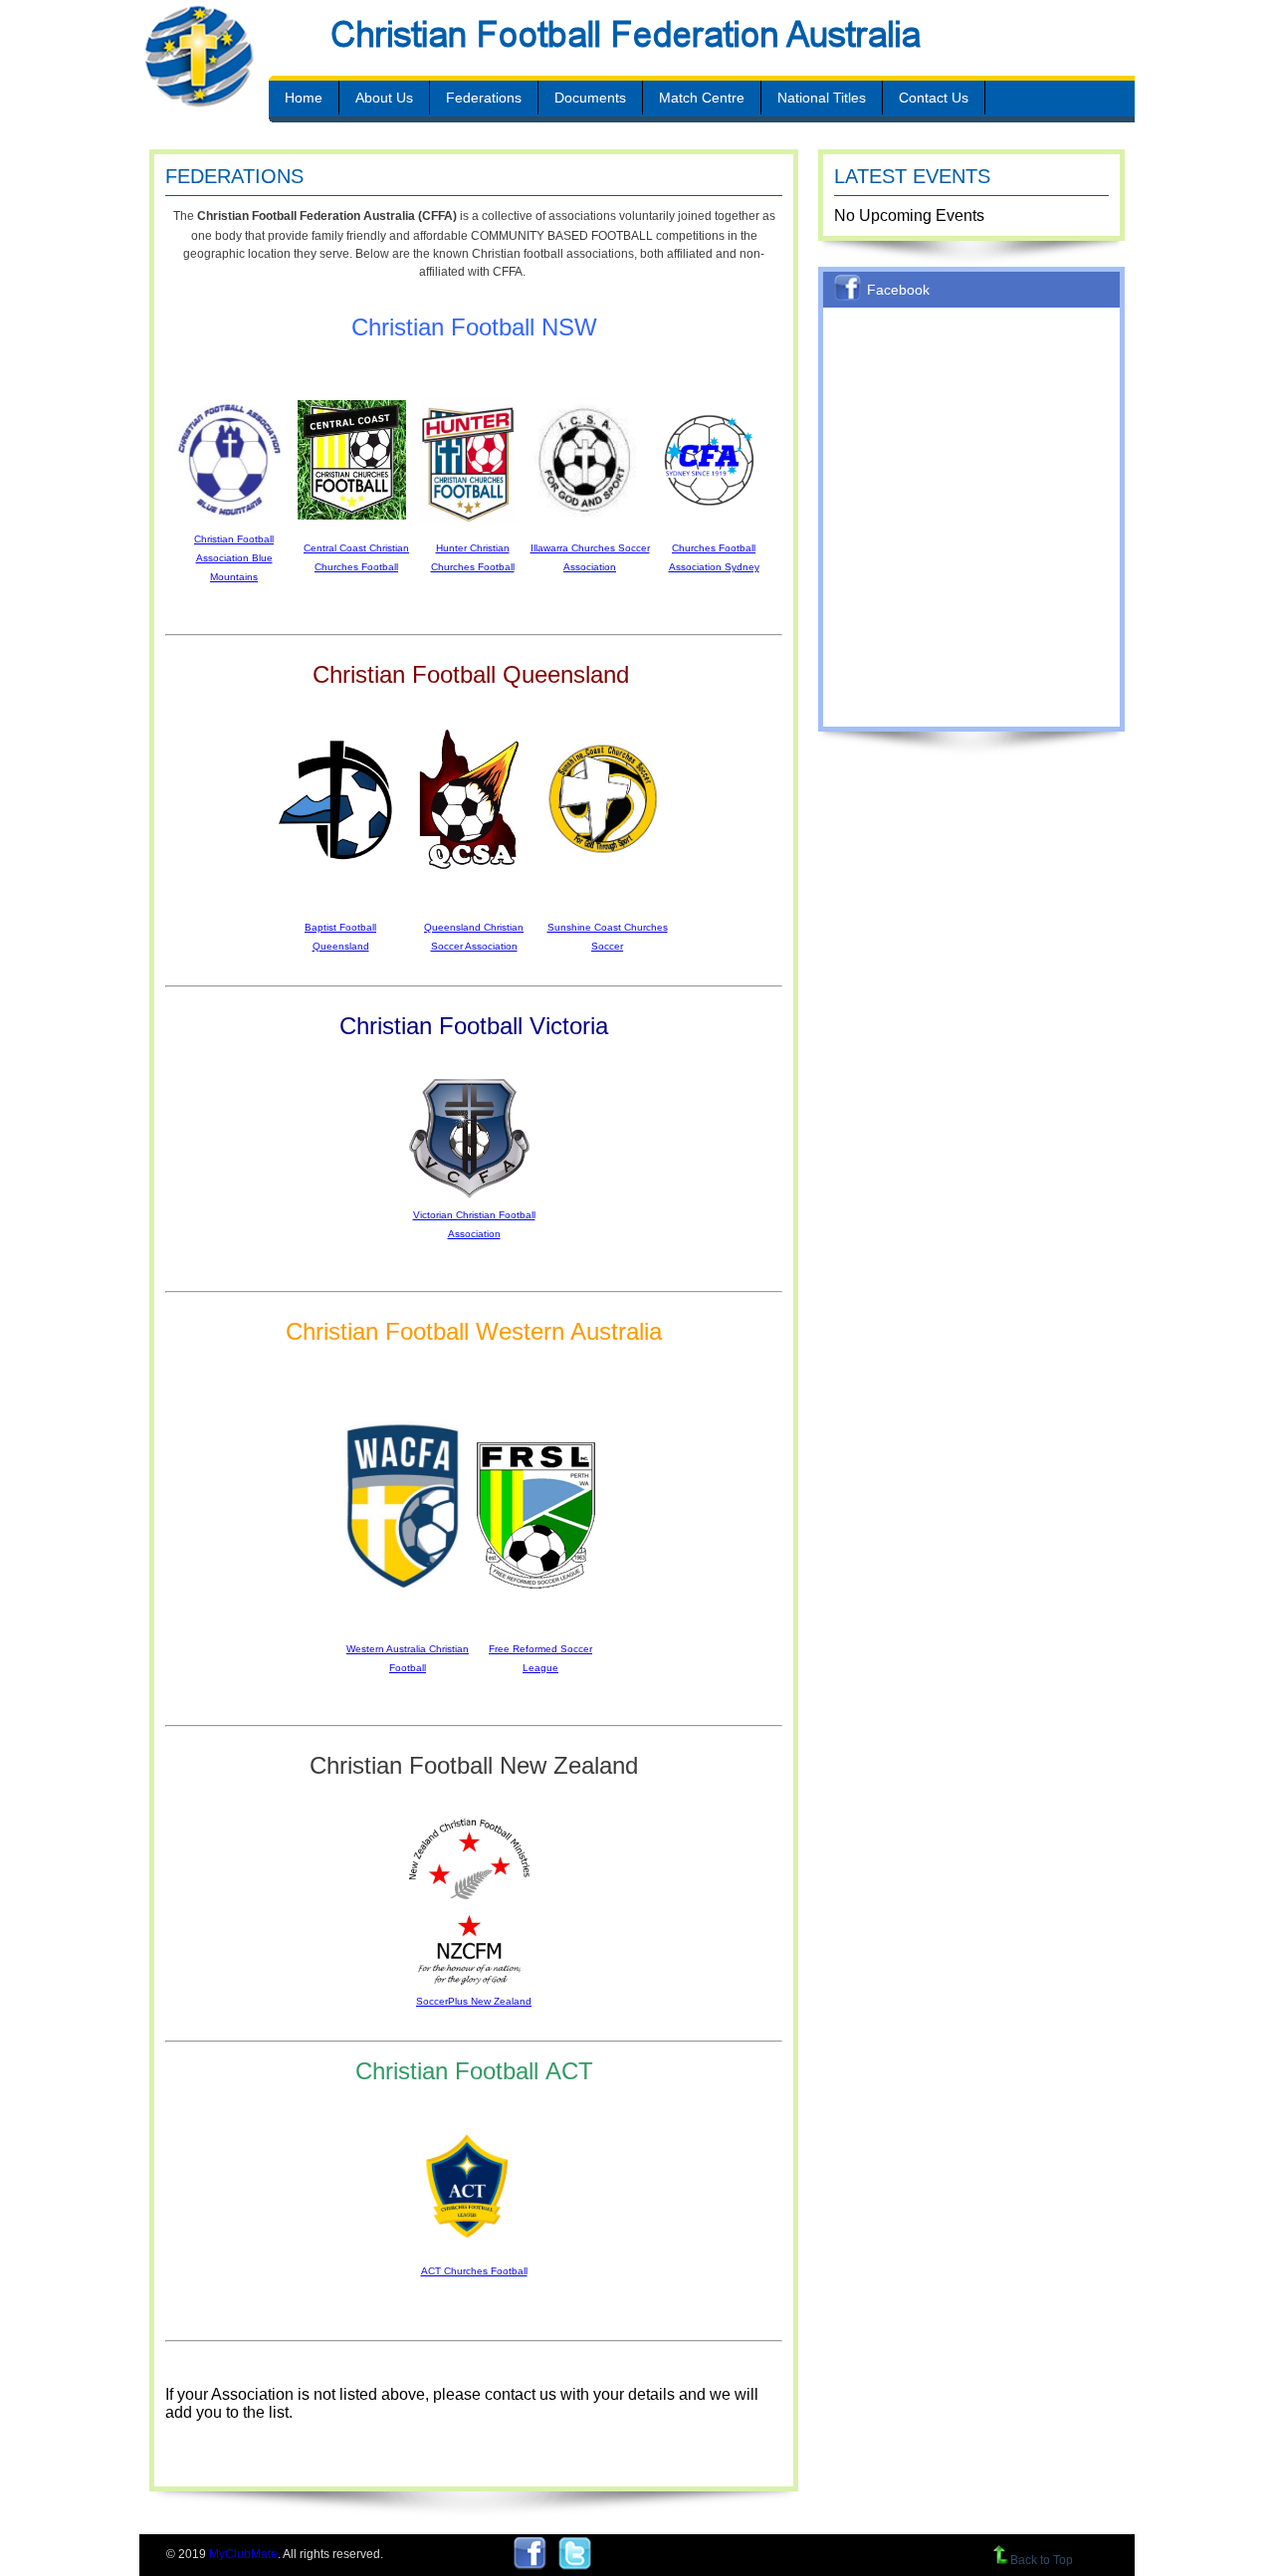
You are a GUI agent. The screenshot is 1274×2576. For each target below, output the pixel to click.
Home (304, 98)
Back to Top (1042, 2560)
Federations (484, 98)
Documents (590, 98)
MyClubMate (243, 2554)
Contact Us (934, 98)
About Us (384, 98)
